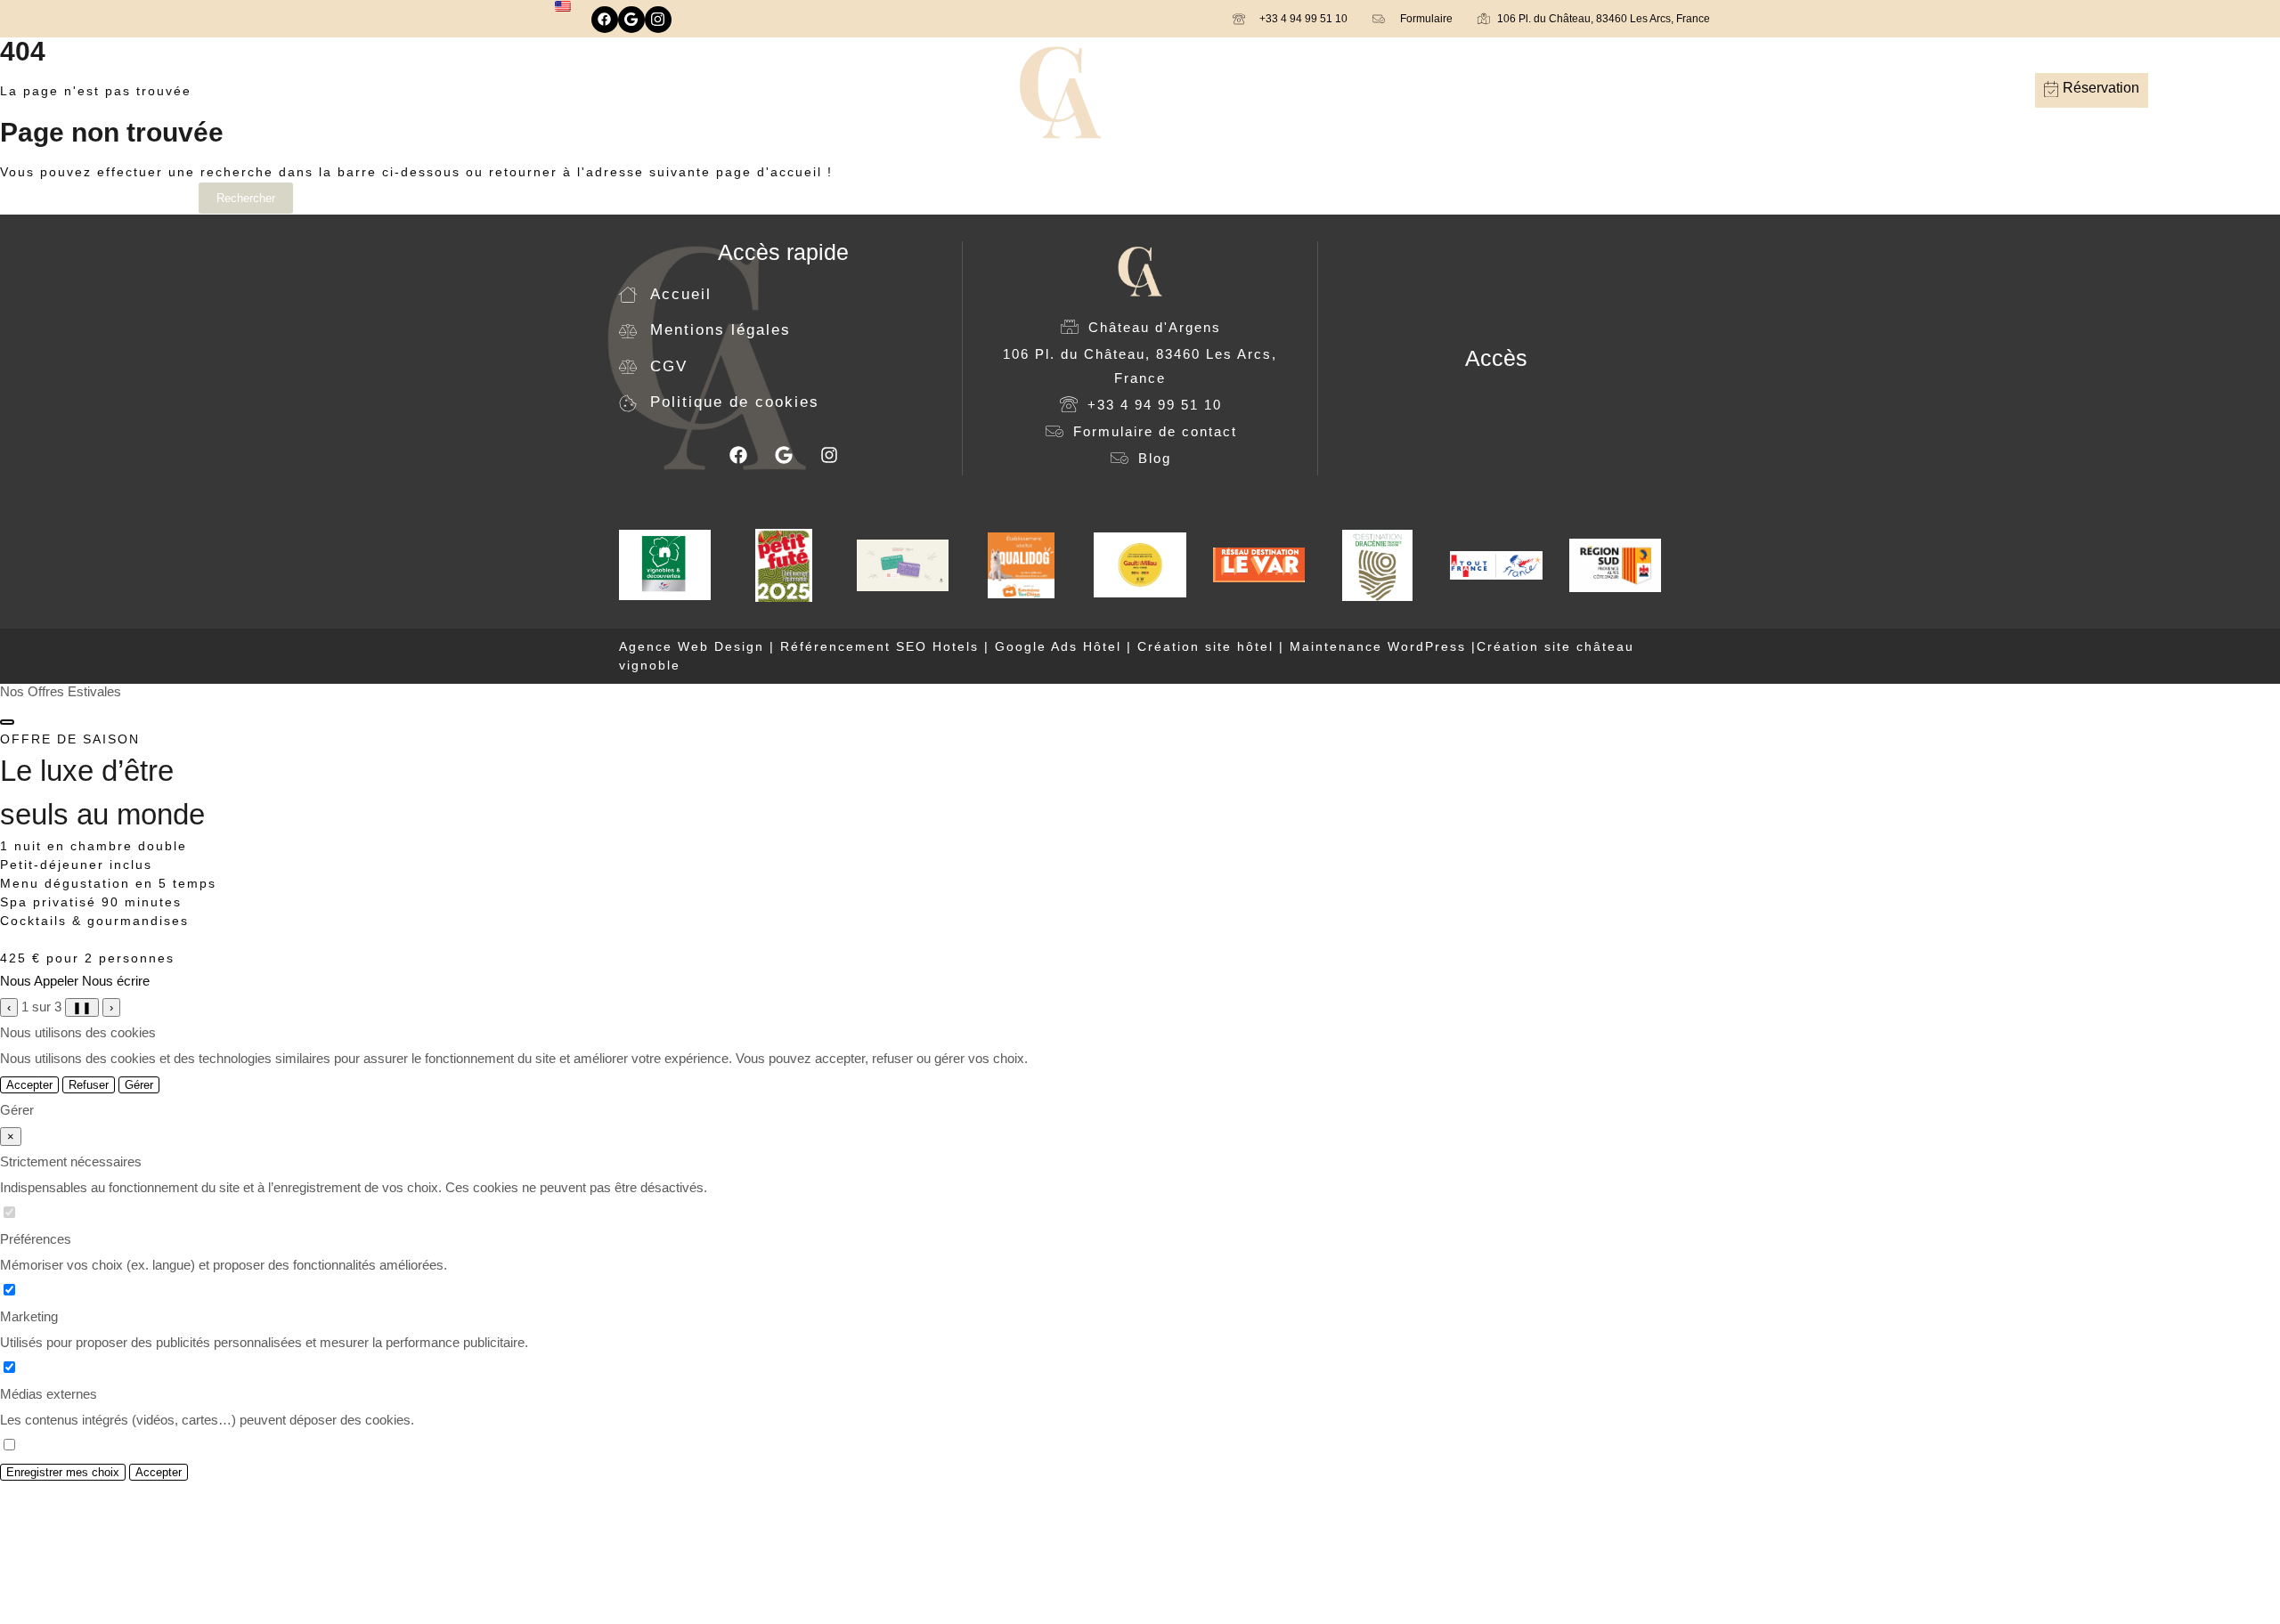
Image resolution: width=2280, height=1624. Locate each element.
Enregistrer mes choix (63, 1472)
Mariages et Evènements (1250, 90)
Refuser (89, 1085)
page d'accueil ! (774, 172)
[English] (563, 6)
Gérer (139, 1085)
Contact (1560, 90)
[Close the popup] (7, 722)
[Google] (631, 20)
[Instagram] (658, 20)
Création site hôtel (1205, 646)
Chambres (623, 90)
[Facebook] (605, 20)
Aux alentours (1476, 90)
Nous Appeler (39, 981)
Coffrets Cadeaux (894, 90)
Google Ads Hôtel (1058, 646)
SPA (809, 90)
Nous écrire (116, 981)
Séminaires (1380, 90)
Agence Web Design (694, 646)
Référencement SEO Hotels (879, 646)
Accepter (29, 1085)
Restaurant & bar (725, 90)
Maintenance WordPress (1378, 646)
